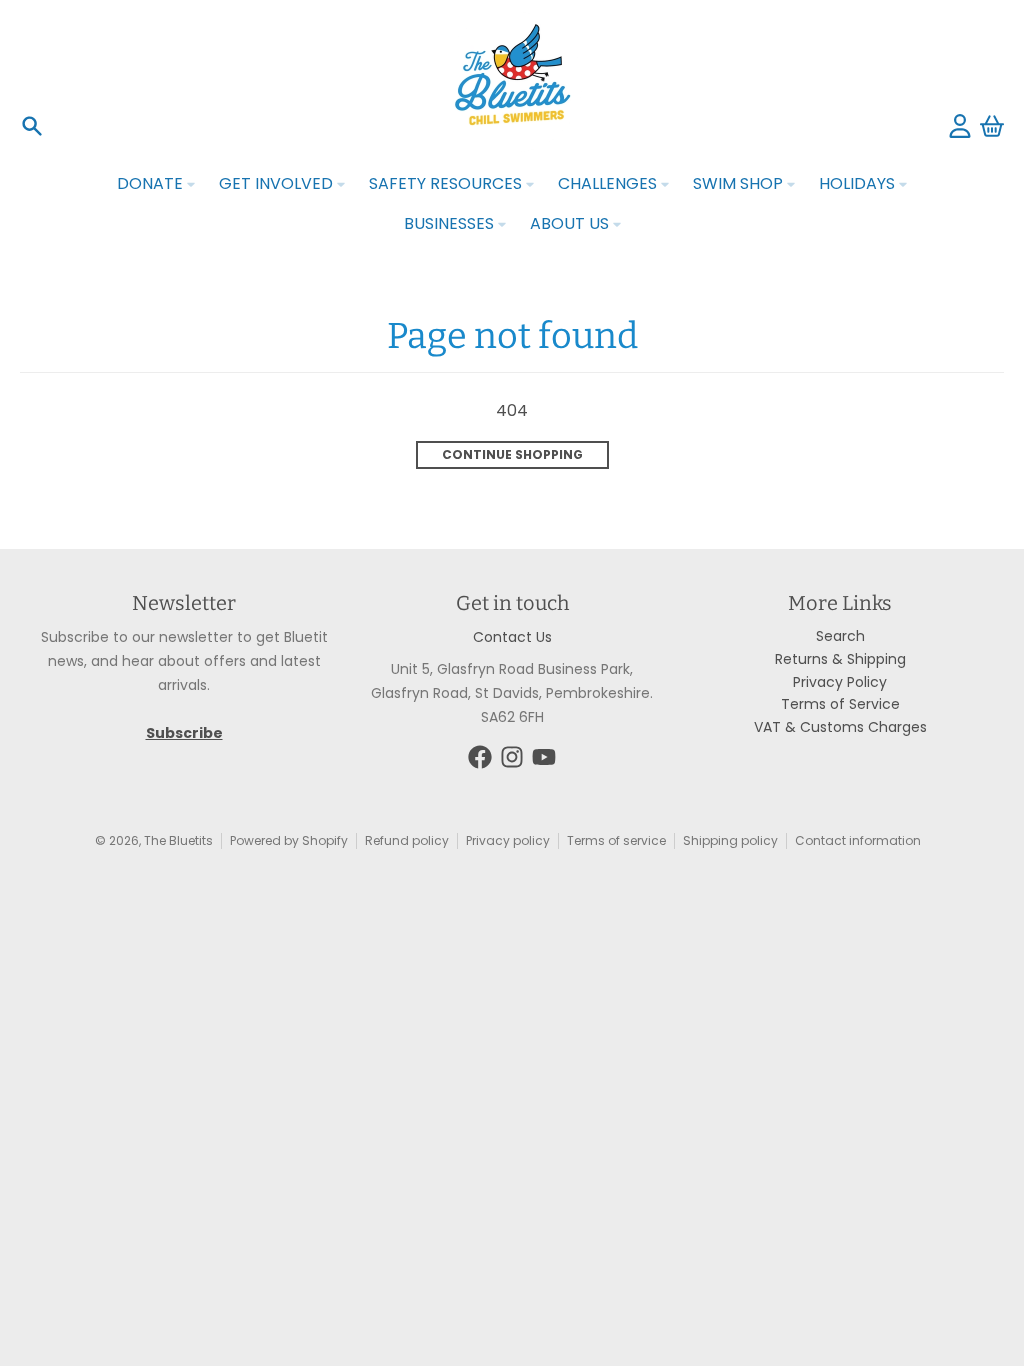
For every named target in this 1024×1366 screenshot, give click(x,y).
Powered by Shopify (289, 840)
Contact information (858, 840)
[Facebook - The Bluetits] (480, 757)
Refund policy (407, 840)
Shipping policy (730, 840)
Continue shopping (512, 454)
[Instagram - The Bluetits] (512, 757)
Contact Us (512, 637)
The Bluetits (178, 840)
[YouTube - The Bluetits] (544, 757)
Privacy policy (508, 840)
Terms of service (616, 840)
